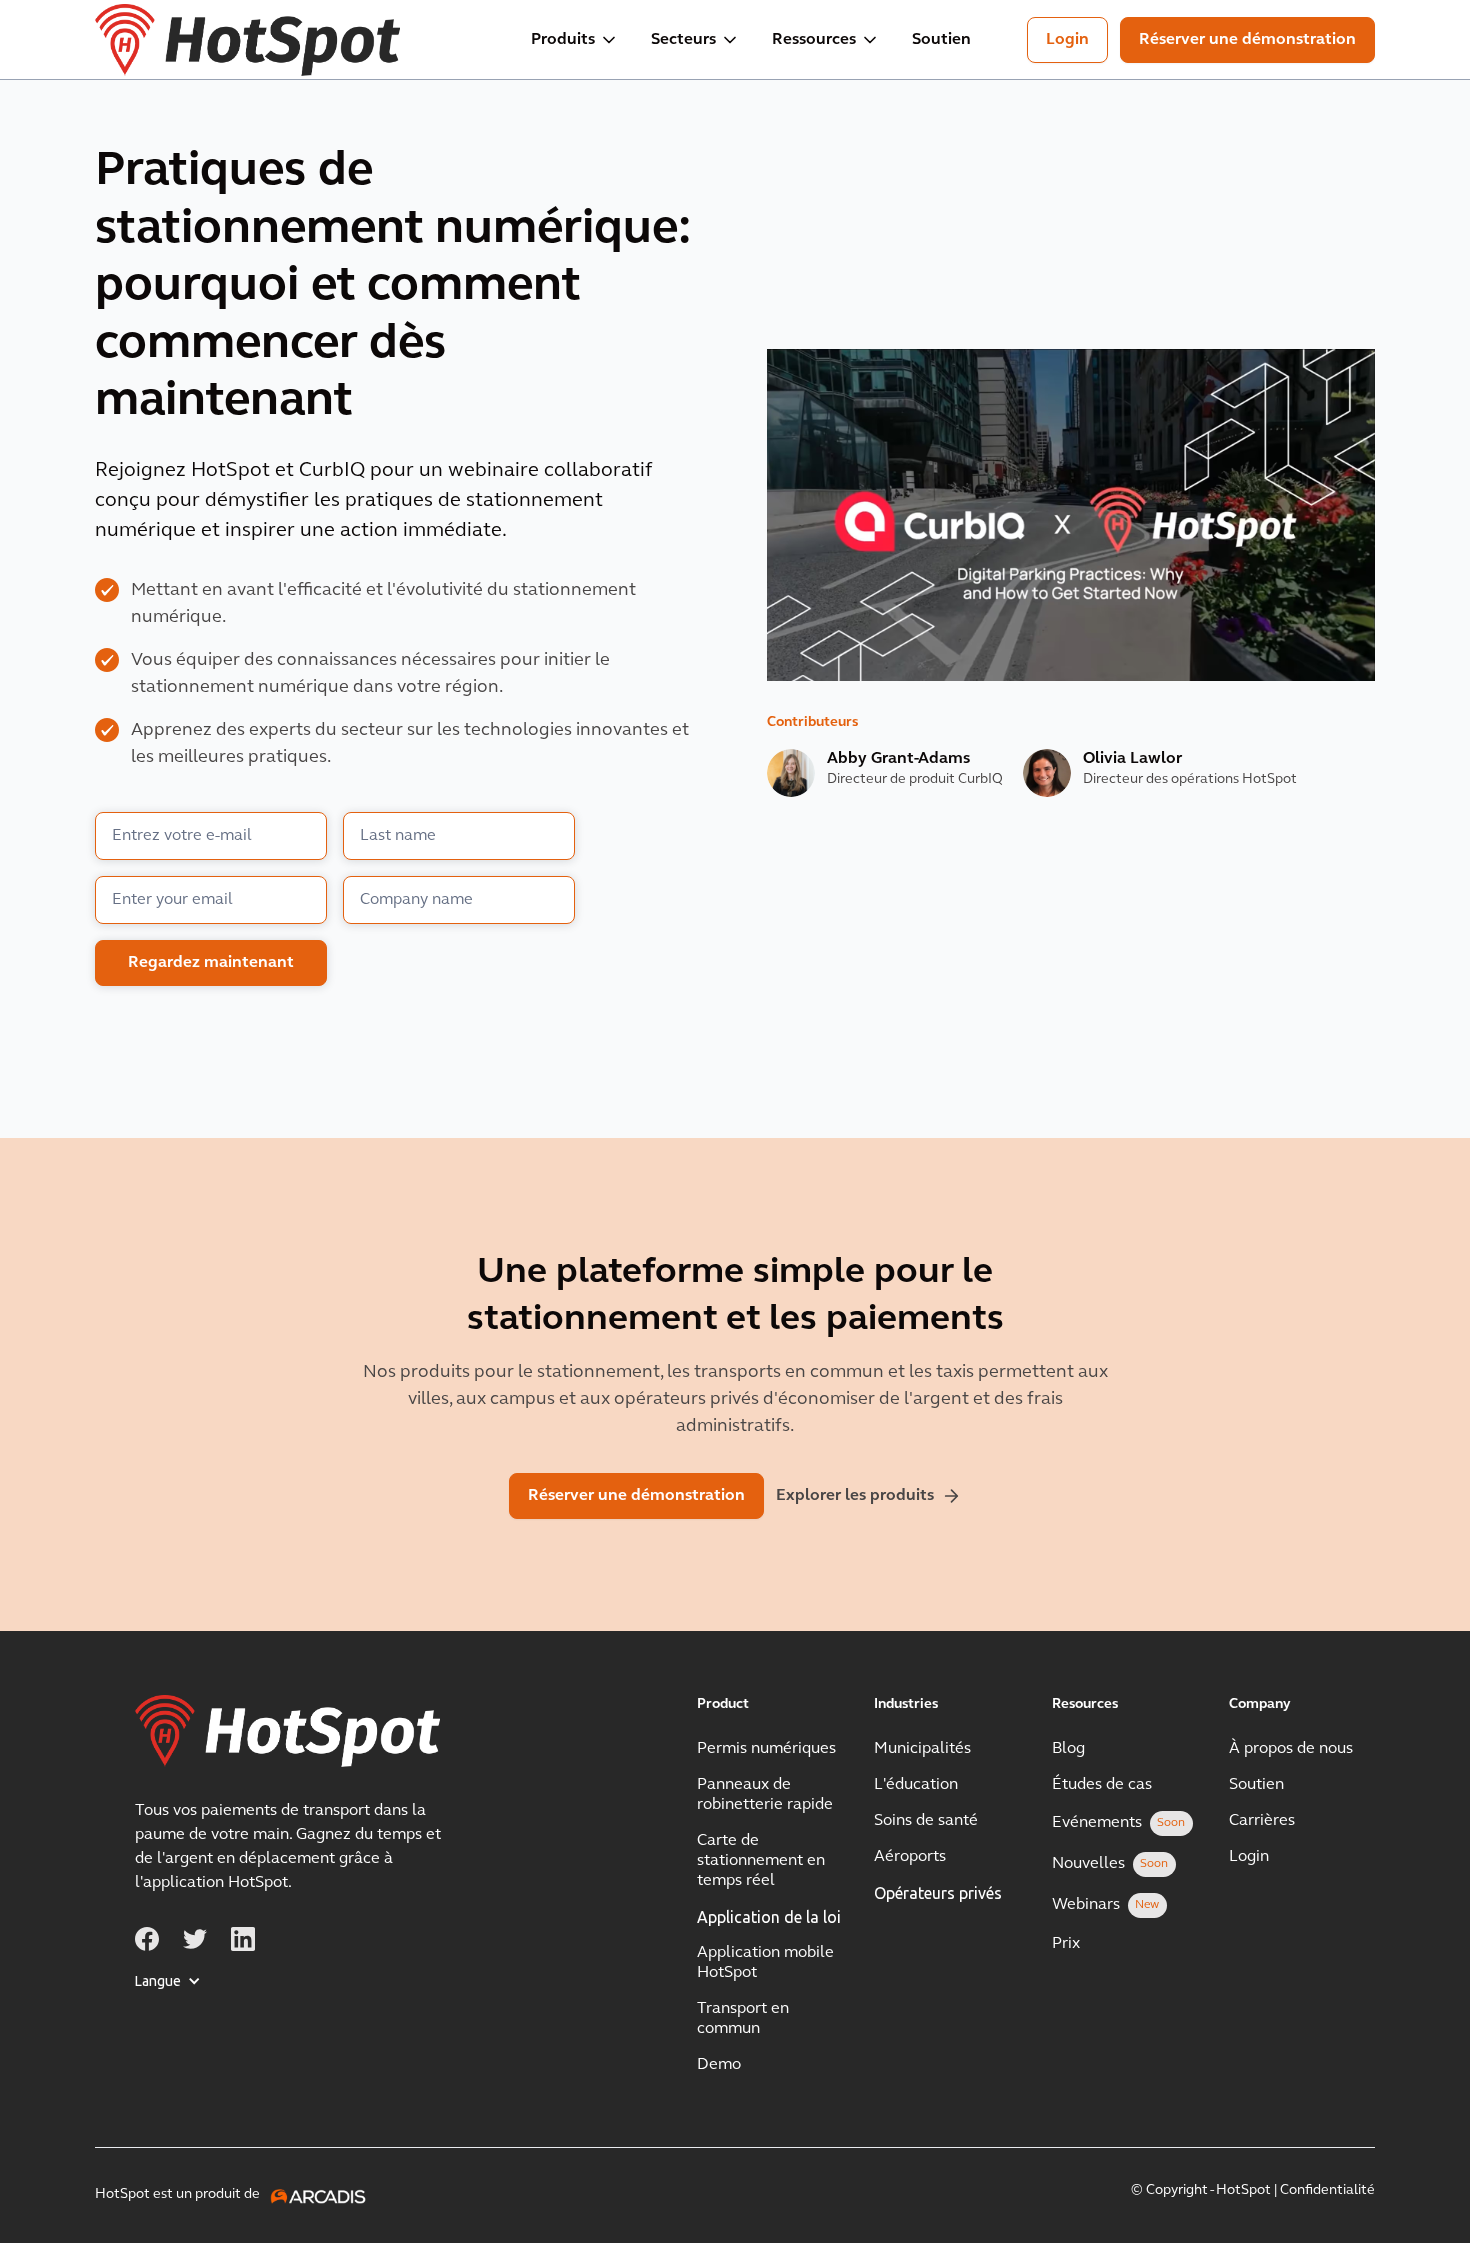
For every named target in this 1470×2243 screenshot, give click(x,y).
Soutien (941, 40)
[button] (575, 40)
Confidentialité (1327, 2190)
